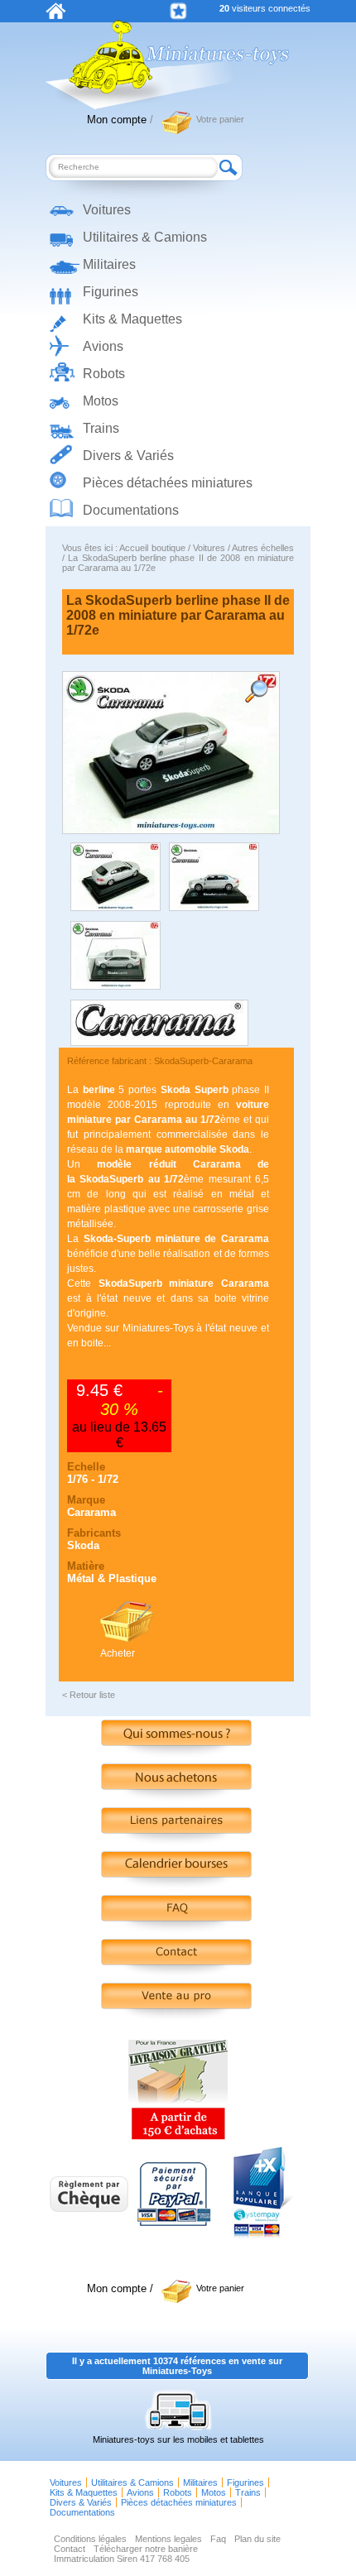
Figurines (111, 292)
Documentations (131, 510)
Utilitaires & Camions (145, 237)
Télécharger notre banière (146, 2549)
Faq (218, 2539)
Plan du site (257, 2539)
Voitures (107, 210)
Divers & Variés (128, 456)
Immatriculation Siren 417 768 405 (122, 2559)
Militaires (109, 264)
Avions (103, 346)
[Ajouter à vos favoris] (178, 11)
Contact (70, 2549)
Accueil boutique (152, 548)
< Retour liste (89, 1695)
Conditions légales (90, 2539)
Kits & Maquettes (132, 319)
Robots (104, 374)
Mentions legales (168, 2539)
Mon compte (117, 120)
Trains (101, 428)
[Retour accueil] (56, 16)
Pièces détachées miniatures (168, 483)
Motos (101, 401)
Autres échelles (263, 548)
